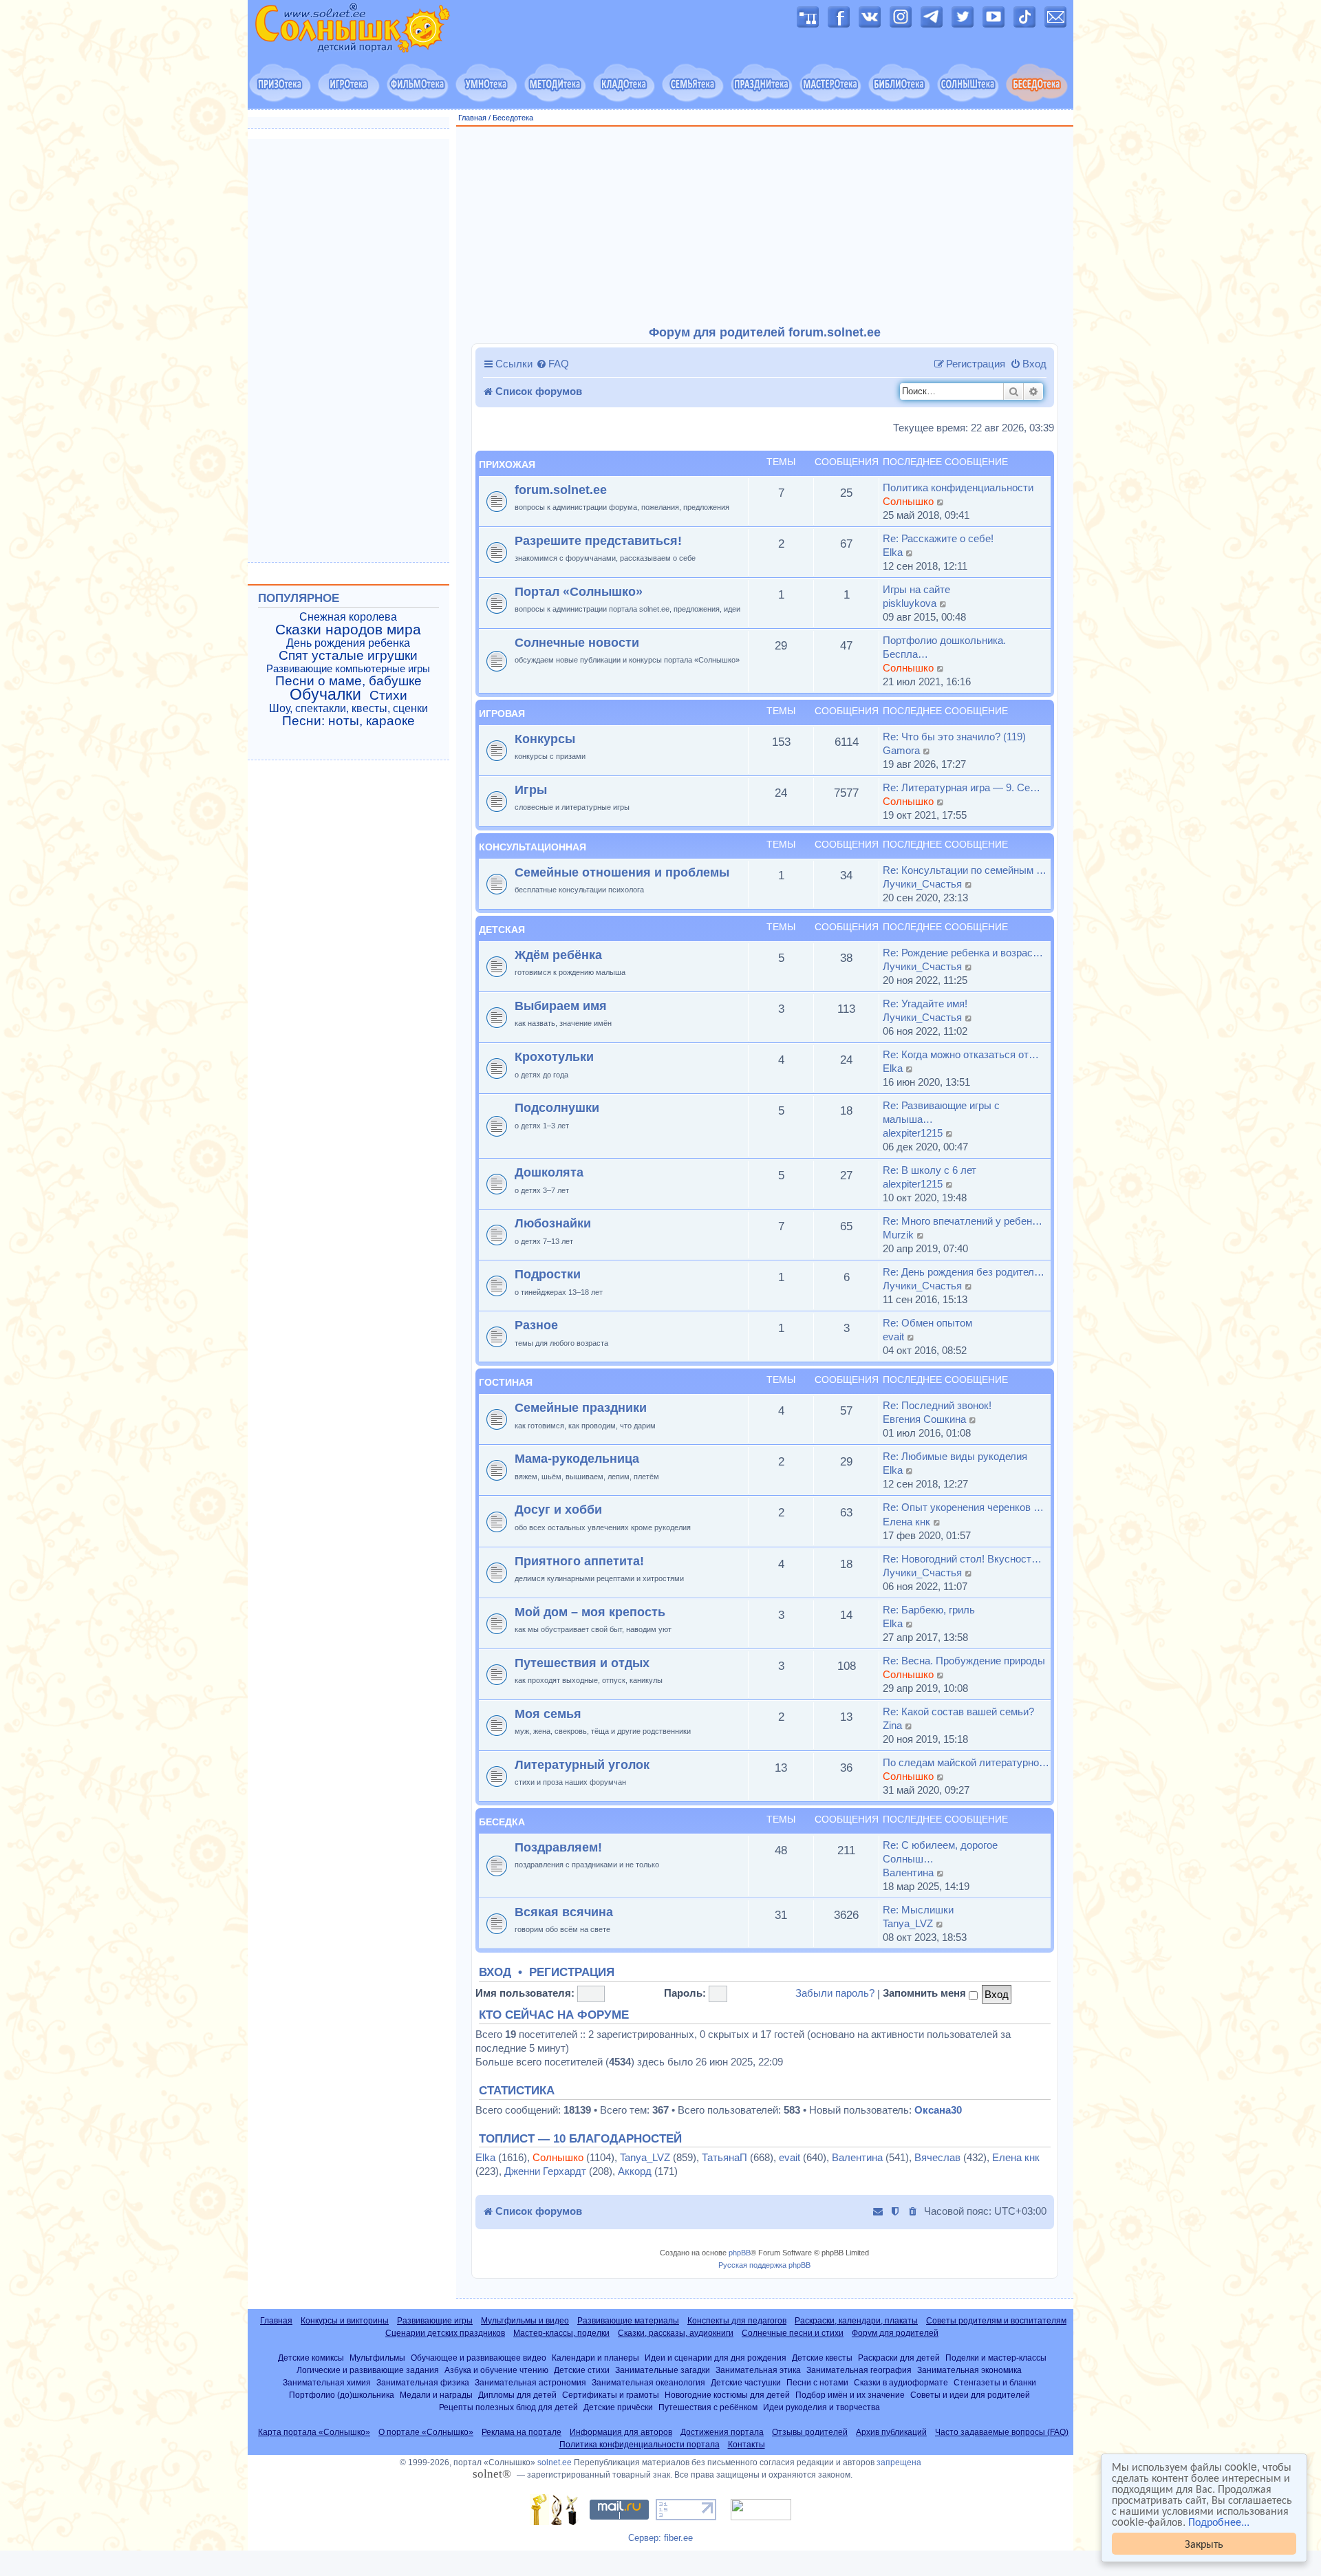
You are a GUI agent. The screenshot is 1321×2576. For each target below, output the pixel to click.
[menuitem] (552, 364)
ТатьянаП (724, 2157)
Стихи (388, 696)
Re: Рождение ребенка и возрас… (963, 953)
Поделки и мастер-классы (996, 2358)
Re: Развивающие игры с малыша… (941, 1112)
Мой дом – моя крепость (590, 1612)
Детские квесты (822, 2358)
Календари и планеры (595, 2358)
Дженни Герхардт (545, 2171)
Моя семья (548, 1714)
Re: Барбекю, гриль (929, 1610)
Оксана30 (938, 2110)
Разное (536, 1325)
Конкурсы (545, 739)
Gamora (901, 750)
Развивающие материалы (628, 2321)
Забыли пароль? (835, 1993)
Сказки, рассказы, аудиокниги (676, 2333)
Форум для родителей (895, 2333)
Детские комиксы (311, 2358)
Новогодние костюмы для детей (727, 2395)
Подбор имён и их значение (850, 2395)
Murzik (898, 1235)
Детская (502, 930)
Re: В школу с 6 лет (930, 1170)
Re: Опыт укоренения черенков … (963, 1507)
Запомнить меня (926, 1993)
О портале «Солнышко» (426, 2432)
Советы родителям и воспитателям (996, 2321)
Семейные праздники (581, 1407)
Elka (893, 552)
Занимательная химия (327, 2382)
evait (893, 1337)
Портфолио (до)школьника (342, 2395)
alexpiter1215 (913, 1133)
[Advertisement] (765, 226)
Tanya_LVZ (908, 1923)
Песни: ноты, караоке (348, 721)
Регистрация (572, 1973)
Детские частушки (746, 2382)
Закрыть (1204, 2543)
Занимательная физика (423, 2382)
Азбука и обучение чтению (496, 2370)
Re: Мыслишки (918, 1910)
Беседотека (513, 118)
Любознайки (553, 1223)
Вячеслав (937, 2157)
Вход (495, 1973)
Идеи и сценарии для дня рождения (716, 2358)
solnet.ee (555, 2462)
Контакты (747, 2445)
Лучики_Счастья (922, 884)
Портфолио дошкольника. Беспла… (944, 647)
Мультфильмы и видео (525, 2321)
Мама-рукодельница (577, 1458)
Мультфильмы (377, 2358)
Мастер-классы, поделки (561, 2333)
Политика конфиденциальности (958, 487)
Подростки (548, 1274)
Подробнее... (1219, 2522)
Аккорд (635, 2171)
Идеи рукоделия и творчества (821, 2407)
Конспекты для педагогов (737, 2321)
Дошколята (549, 1172)
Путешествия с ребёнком (708, 2407)
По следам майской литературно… (966, 1762)
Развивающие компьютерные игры (348, 669)
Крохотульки (554, 1056)
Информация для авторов (621, 2432)
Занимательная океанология (648, 2382)
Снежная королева (348, 617)
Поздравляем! (558, 1847)
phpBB (740, 2253)
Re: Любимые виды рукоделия (955, 1456)
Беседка (502, 1822)
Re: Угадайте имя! (925, 1003)
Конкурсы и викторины (345, 2321)
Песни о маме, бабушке (348, 681)
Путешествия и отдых (582, 1663)
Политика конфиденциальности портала (640, 2445)
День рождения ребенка (348, 643)
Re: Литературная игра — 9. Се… (962, 787)
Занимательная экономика (969, 2370)
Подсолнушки (557, 1107)
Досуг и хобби (558, 1509)
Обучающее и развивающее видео (479, 2358)
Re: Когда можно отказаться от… (961, 1054)
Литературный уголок (582, 1764)
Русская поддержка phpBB (764, 2265)
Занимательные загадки (663, 2370)
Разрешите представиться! (598, 540)
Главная (472, 118)
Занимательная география (859, 2370)
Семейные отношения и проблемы (622, 872)
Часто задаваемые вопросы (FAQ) (1002, 2432)
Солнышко (908, 501)
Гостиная (506, 1382)
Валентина (908, 1872)
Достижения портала (722, 2432)
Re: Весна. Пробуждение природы (964, 1661)
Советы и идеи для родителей (970, 2395)
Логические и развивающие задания (368, 2370)
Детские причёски (618, 2407)
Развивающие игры (435, 2321)
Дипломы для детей (517, 2395)
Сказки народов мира (348, 630)
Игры (531, 790)
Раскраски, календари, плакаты (856, 2321)
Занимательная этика (758, 2370)
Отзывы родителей (810, 2432)
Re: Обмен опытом (927, 1323)
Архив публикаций (891, 2432)
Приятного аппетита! (579, 1561)
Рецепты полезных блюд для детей (508, 2407)
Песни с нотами (817, 2382)
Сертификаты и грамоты (611, 2395)
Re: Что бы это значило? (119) (954, 737)
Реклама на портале (522, 2432)
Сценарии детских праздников (445, 2333)
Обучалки (325, 694)
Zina (892, 1725)
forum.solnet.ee (561, 490)
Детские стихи (582, 2370)
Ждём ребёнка (558, 955)
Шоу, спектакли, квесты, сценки (348, 708)
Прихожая (507, 464)
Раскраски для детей (899, 2358)
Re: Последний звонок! (937, 1405)
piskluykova (910, 603)
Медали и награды (436, 2395)
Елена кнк (906, 1522)
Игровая (502, 713)
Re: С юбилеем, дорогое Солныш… (940, 1852)
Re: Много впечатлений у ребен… (963, 1221)
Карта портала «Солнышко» (314, 2432)
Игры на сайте (916, 589)
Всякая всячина (564, 1912)
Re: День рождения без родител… (964, 1272)
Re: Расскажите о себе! (938, 538)
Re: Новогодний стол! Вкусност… (962, 1559)
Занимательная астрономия (530, 2382)
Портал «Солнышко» (579, 591)
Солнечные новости (577, 642)
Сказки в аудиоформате (901, 2382)
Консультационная (533, 847)
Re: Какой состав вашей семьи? (958, 1711)
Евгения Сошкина (924, 1419)
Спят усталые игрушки (348, 656)
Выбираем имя (561, 1006)
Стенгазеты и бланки (995, 2382)
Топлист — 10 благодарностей (580, 2139)
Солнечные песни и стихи (793, 2333)
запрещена (899, 2462)
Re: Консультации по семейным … (965, 870)
